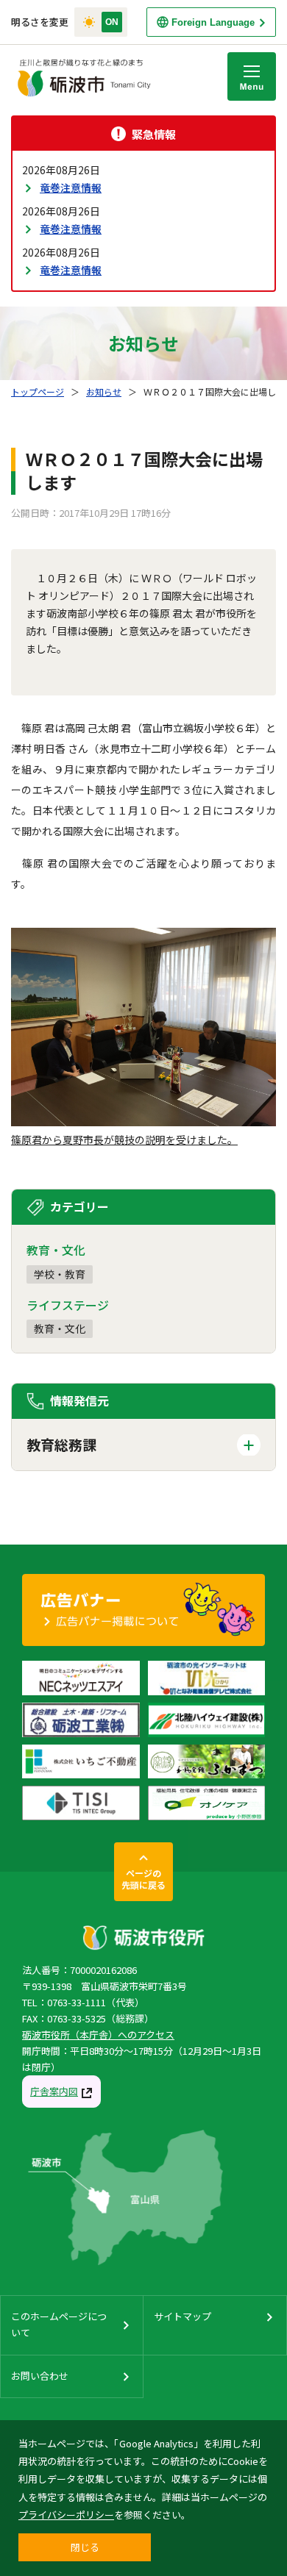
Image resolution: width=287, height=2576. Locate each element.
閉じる (85, 2547)
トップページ (38, 391)
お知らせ (104, 391)
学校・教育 (60, 1274)
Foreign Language (213, 22)
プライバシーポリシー (66, 2515)
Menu (252, 76)
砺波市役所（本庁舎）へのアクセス (98, 2035)
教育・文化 (60, 1328)
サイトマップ (183, 2316)
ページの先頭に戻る (143, 1879)
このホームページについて (59, 2324)
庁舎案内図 (54, 2091)
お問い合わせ (40, 2376)
